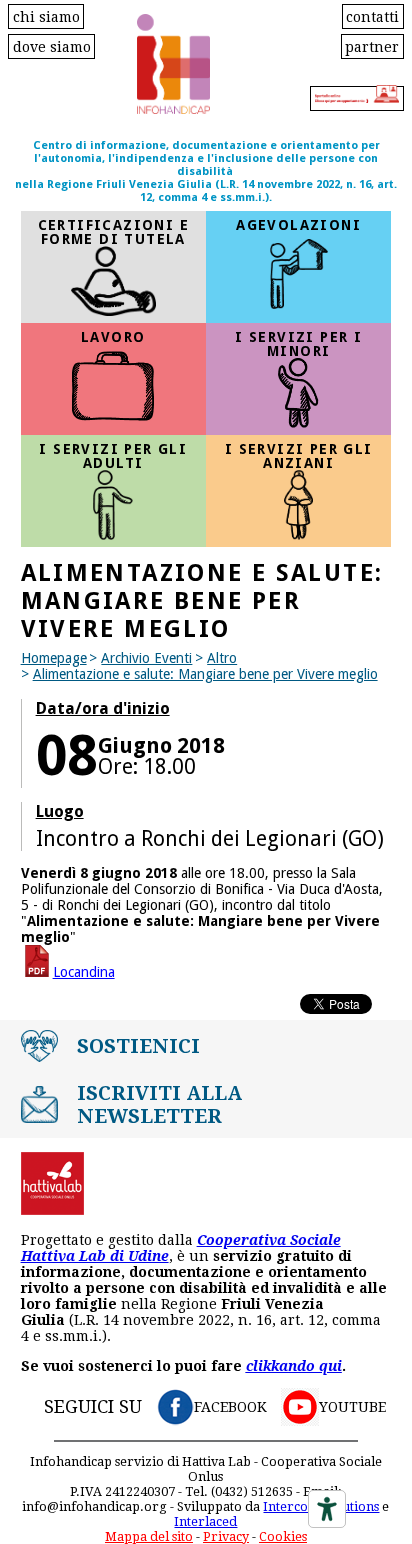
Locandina (84, 972)
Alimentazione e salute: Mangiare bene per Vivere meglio (205, 674)
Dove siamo (52, 46)
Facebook (230, 1407)
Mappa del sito (149, 1536)
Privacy (226, 1536)
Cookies (283, 1536)
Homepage (54, 658)
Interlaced (205, 1521)
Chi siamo (46, 16)
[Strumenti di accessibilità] (327, 1509)
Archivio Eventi (146, 658)
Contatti (372, 16)
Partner (372, 46)
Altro (222, 658)
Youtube (352, 1407)
